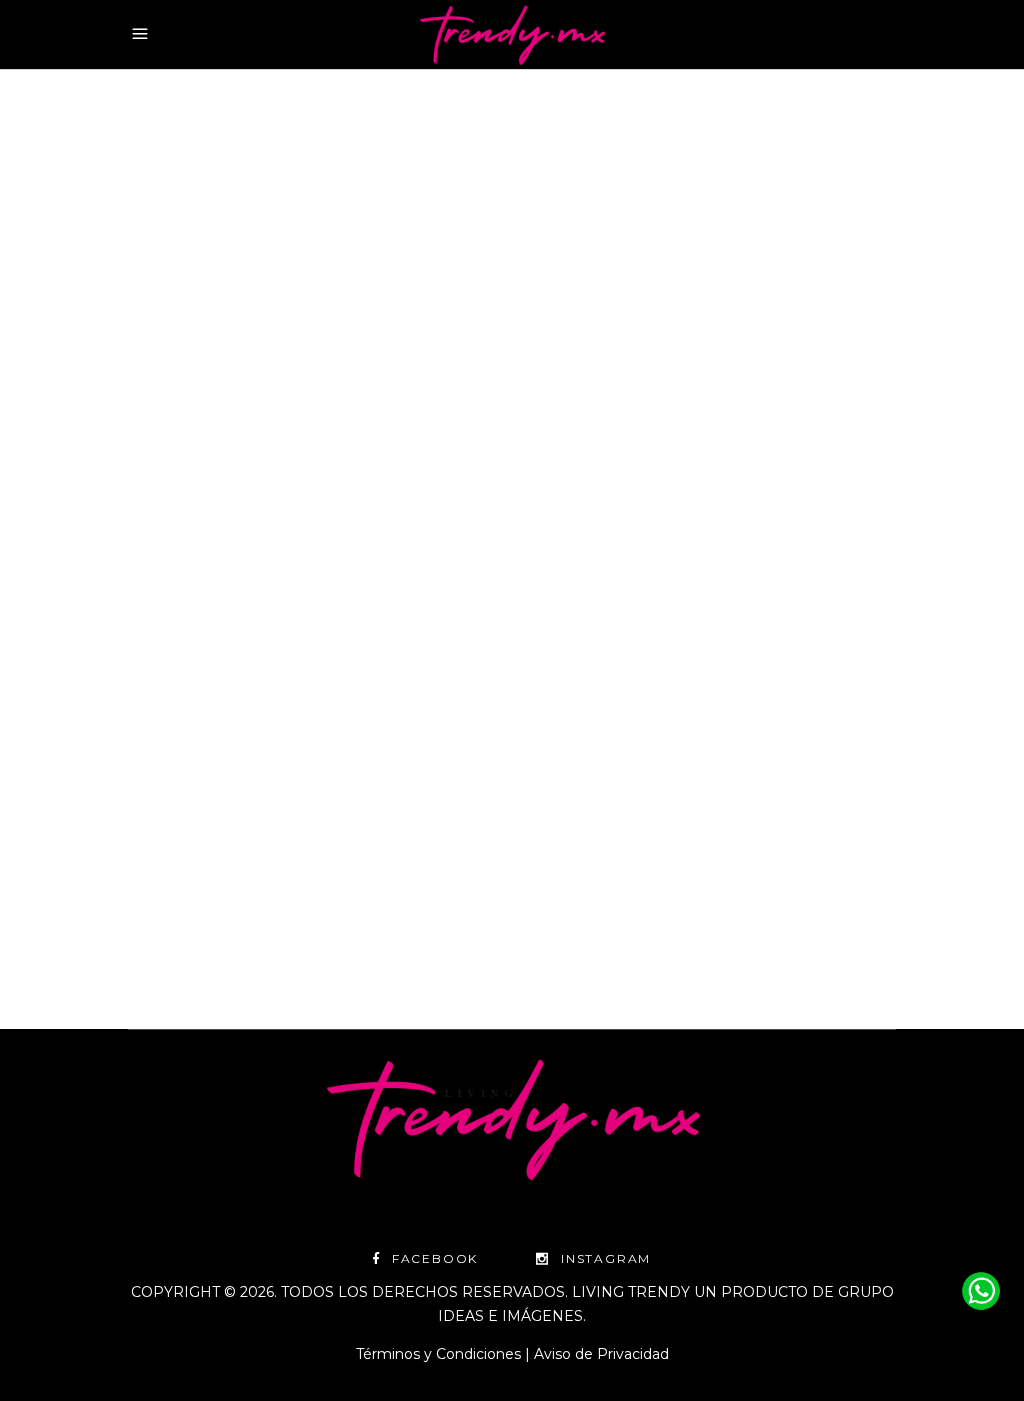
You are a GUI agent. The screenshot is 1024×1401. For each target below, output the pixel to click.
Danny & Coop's (180, 443)
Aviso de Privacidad (601, 1354)
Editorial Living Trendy (228, 906)
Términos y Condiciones (438, 1354)
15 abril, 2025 (172, 419)
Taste (258, 419)
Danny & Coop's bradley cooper (361, 443)
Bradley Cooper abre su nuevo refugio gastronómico (270, 561)
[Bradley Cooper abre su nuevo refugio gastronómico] (312, 249)
